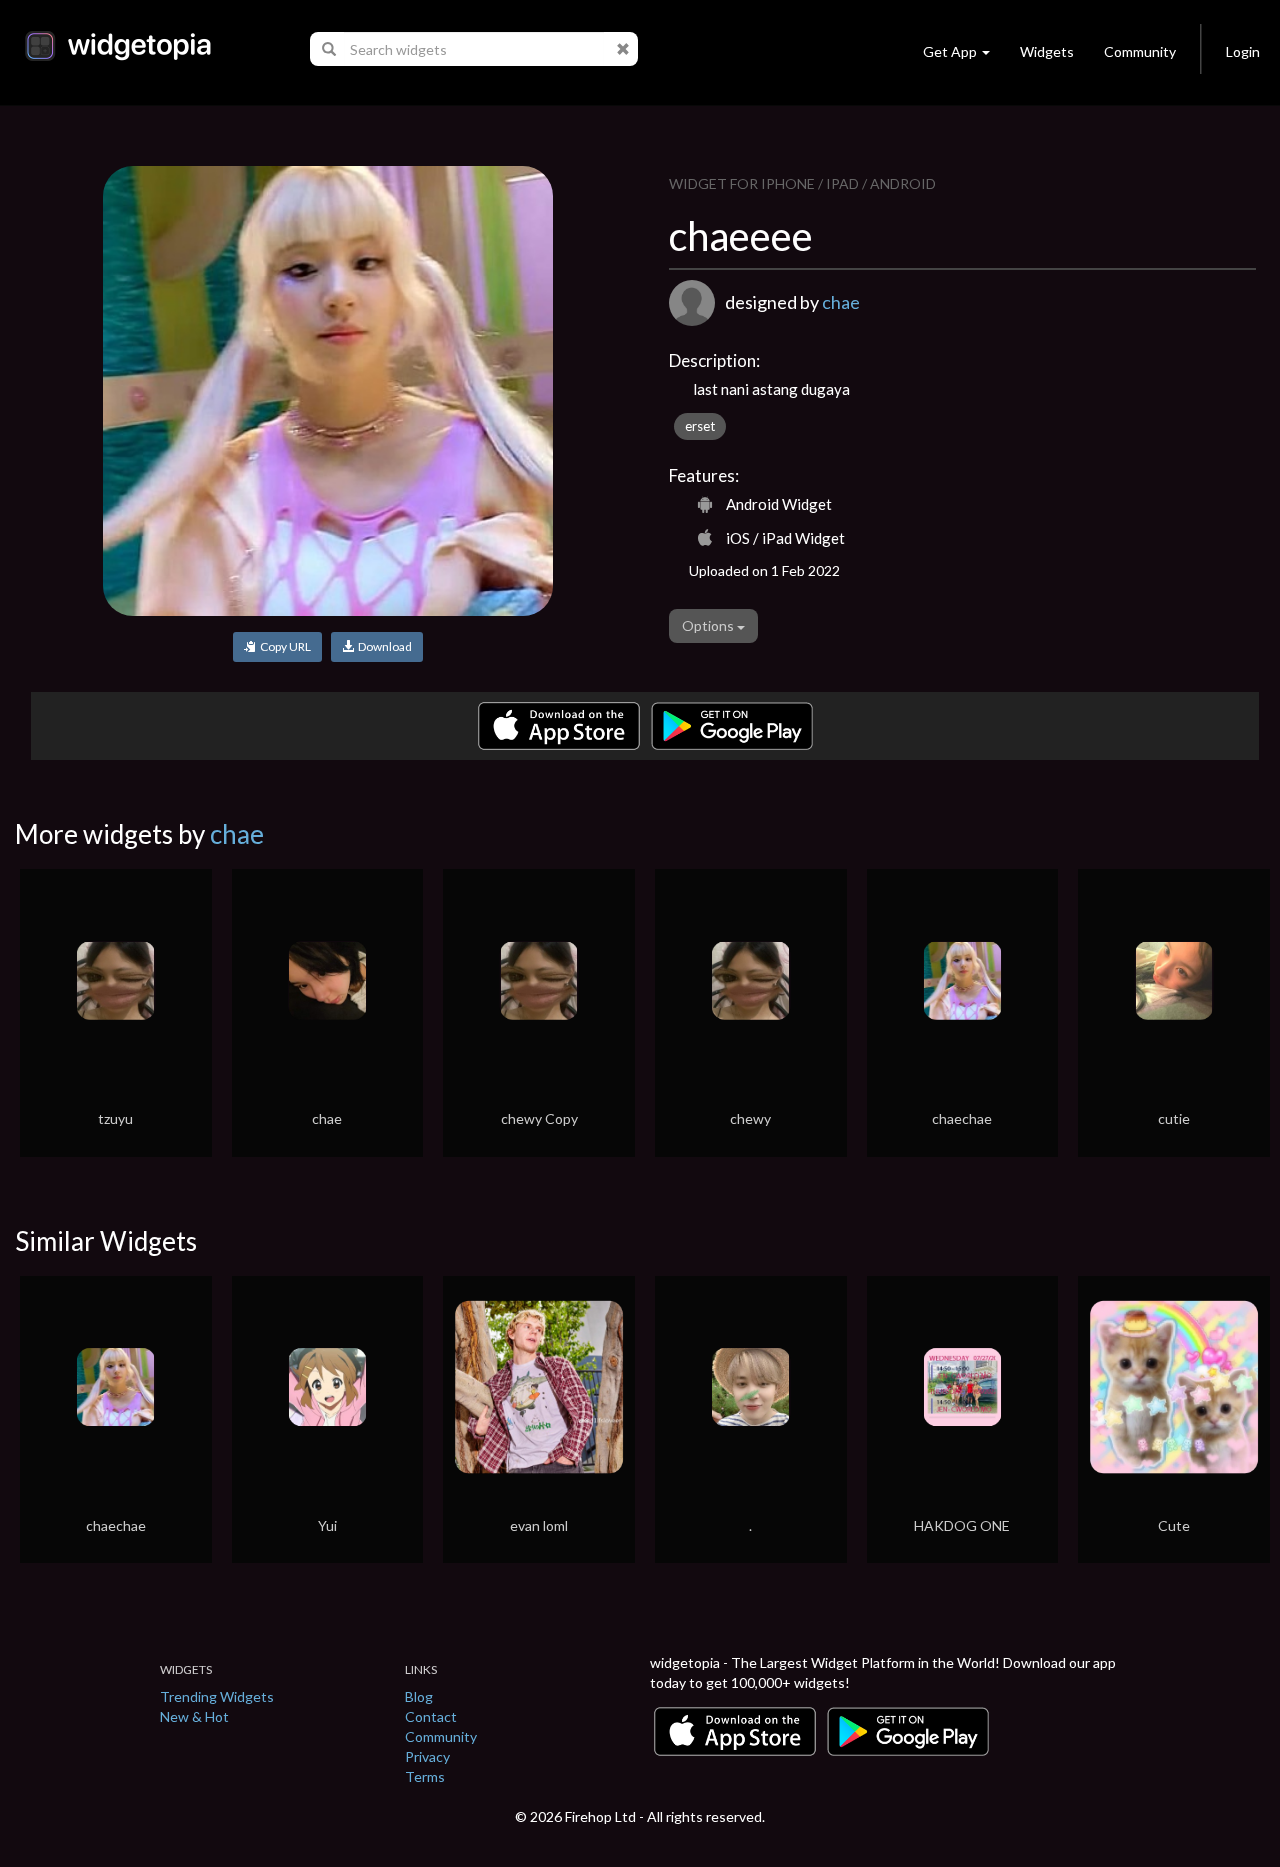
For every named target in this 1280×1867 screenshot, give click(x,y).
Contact (431, 1716)
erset (700, 426)
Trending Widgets (217, 1696)
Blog (419, 1696)
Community (1140, 51)
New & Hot (194, 1716)
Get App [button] (950, 51)
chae (841, 302)
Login (1243, 51)
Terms (425, 1776)
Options (709, 625)
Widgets (1047, 51)
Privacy (427, 1756)
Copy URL (283, 646)
